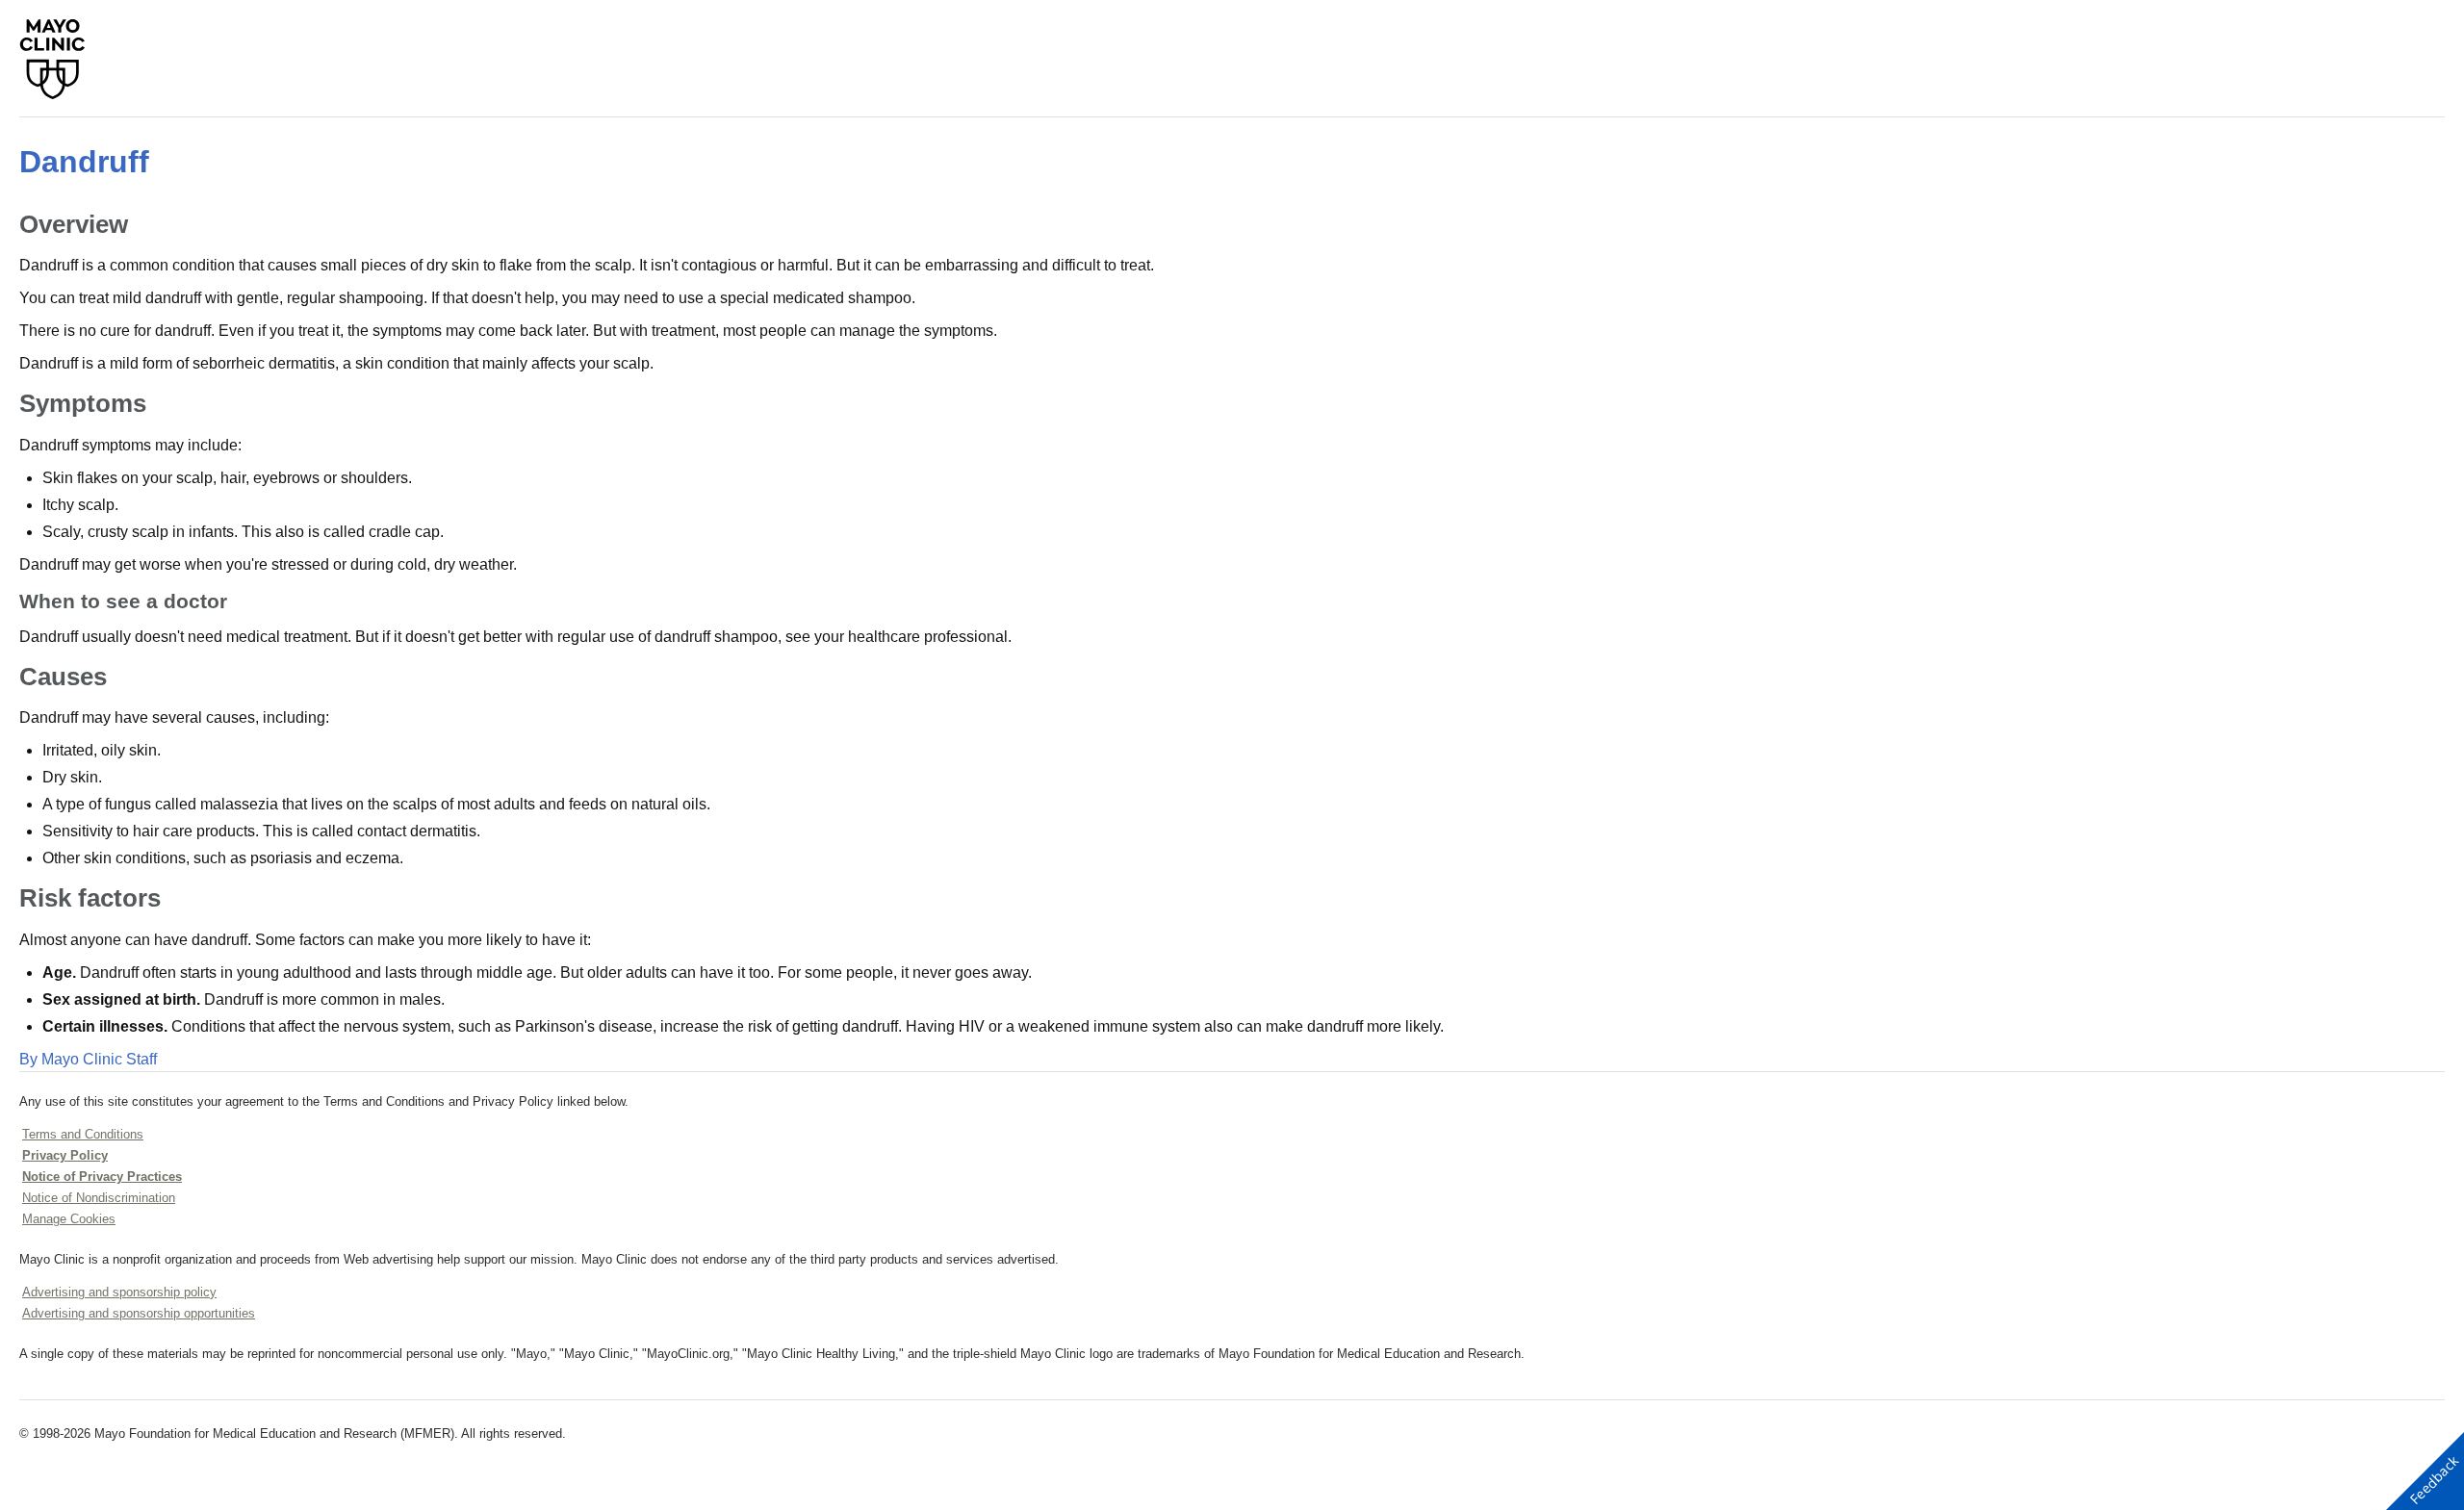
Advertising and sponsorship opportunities (139, 1313)
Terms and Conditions (83, 1134)
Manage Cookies (69, 1219)
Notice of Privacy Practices (102, 1177)
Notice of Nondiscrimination (99, 1198)
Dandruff (84, 162)
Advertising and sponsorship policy (119, 1292)
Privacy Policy (65, 1155)
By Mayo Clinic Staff (88, 1059)
